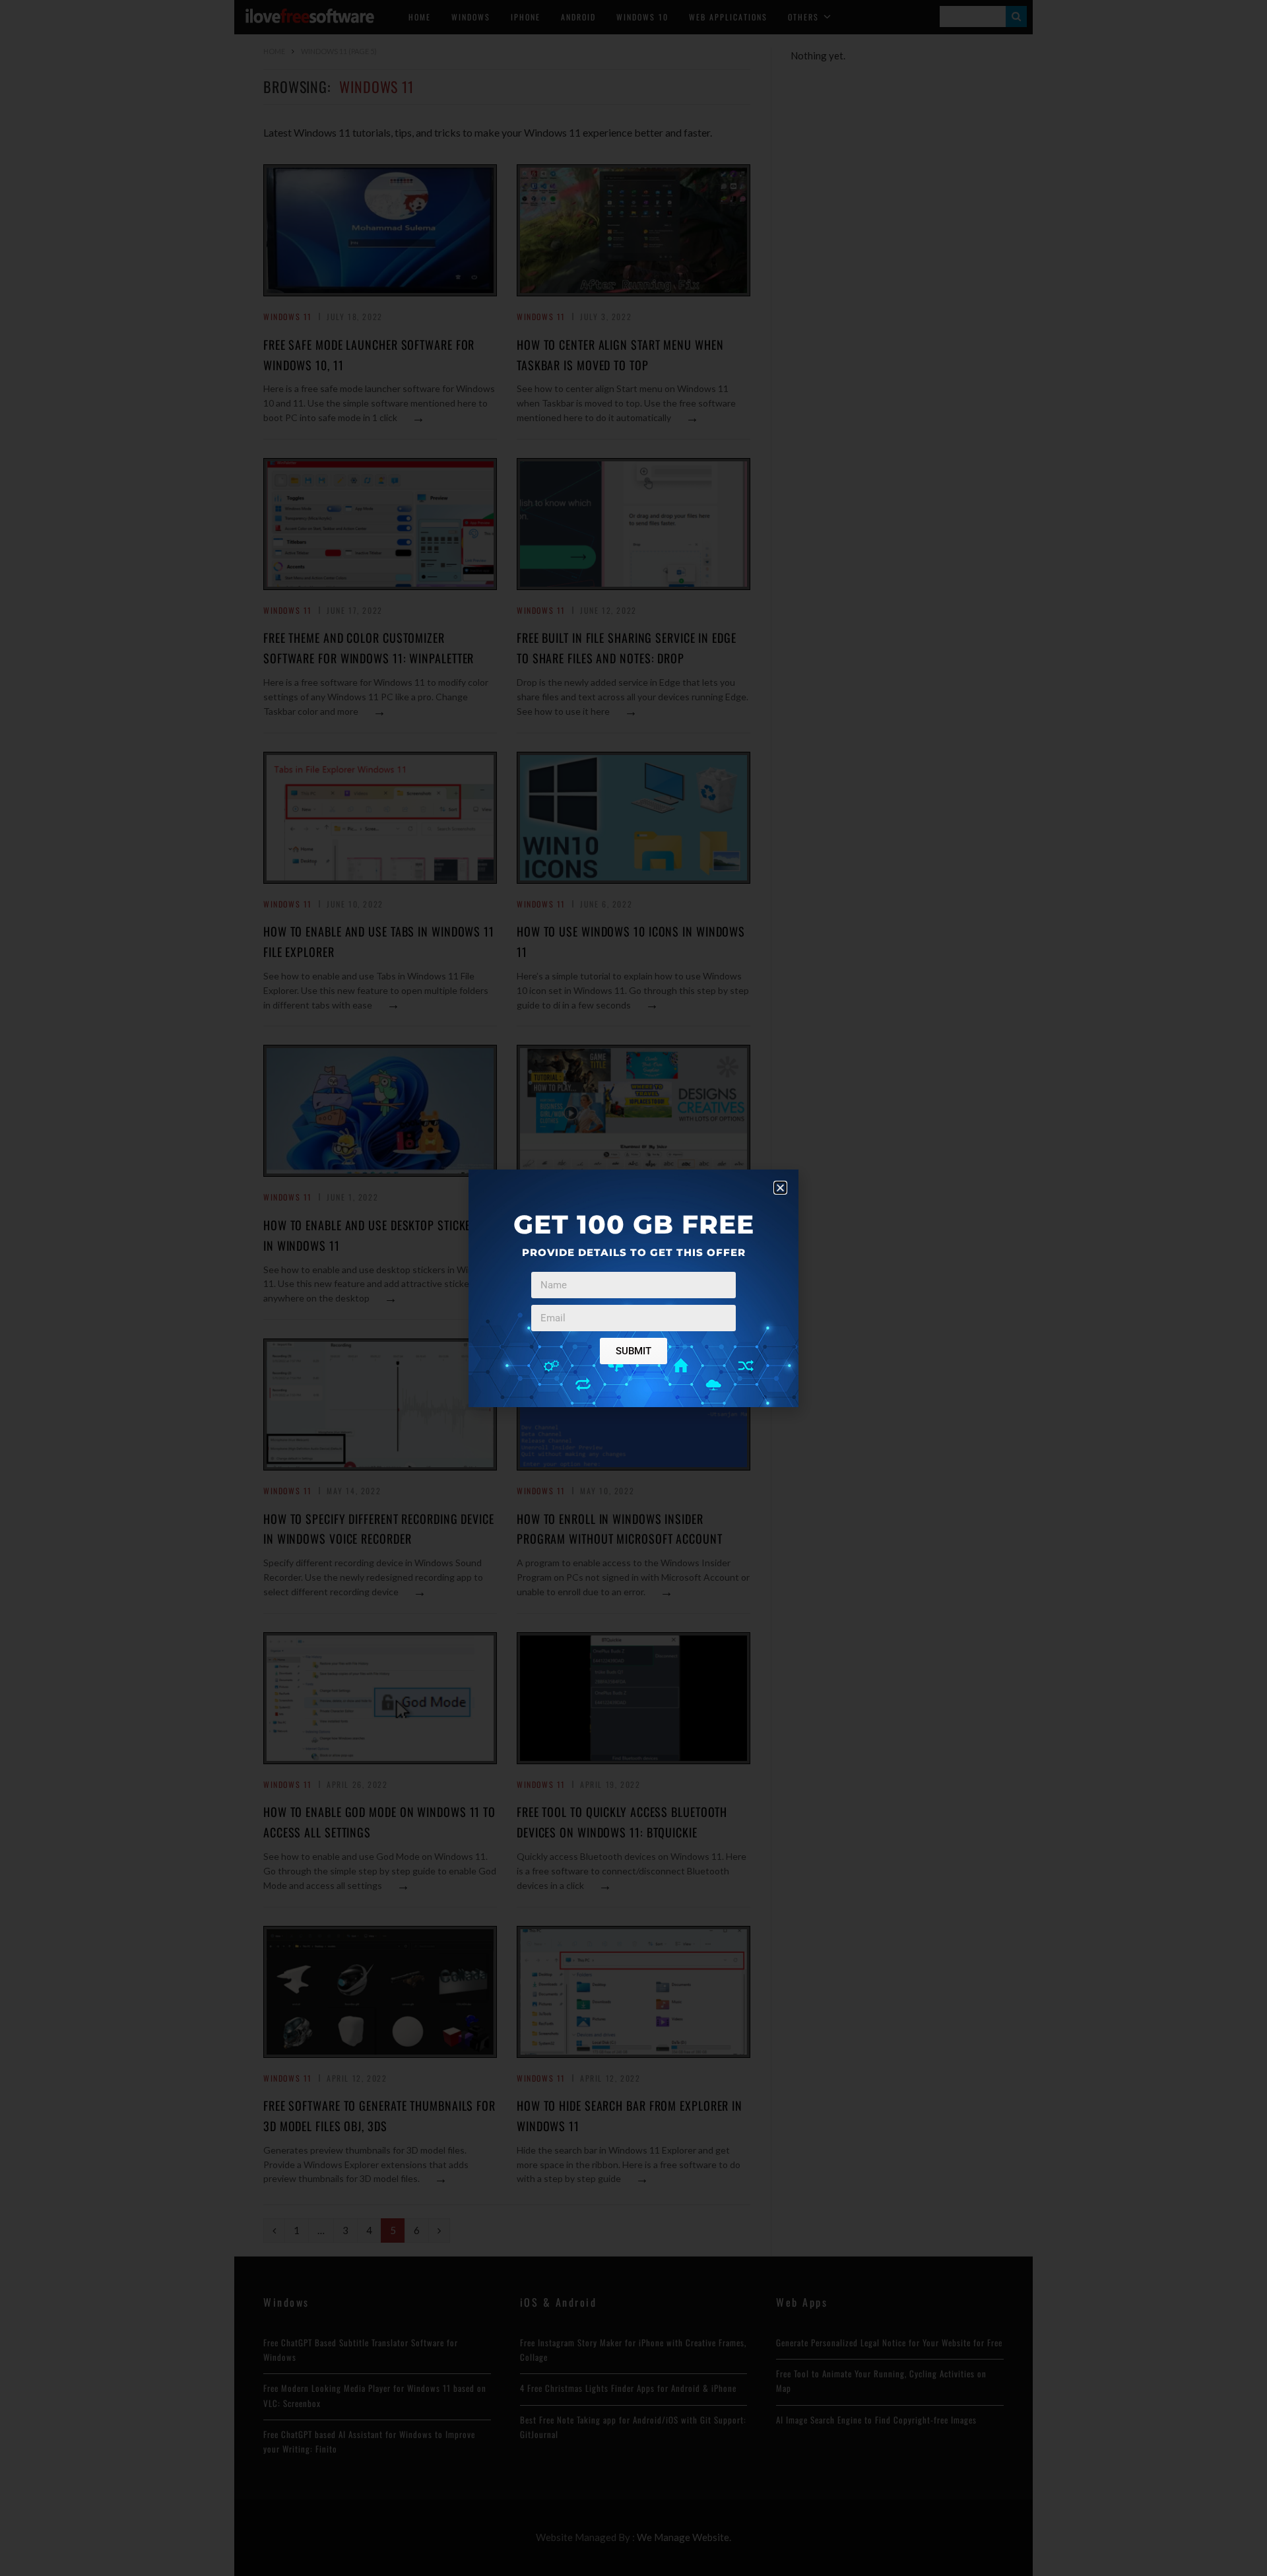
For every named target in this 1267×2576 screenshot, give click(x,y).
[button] (780, 1188)
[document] (633, 1288)
